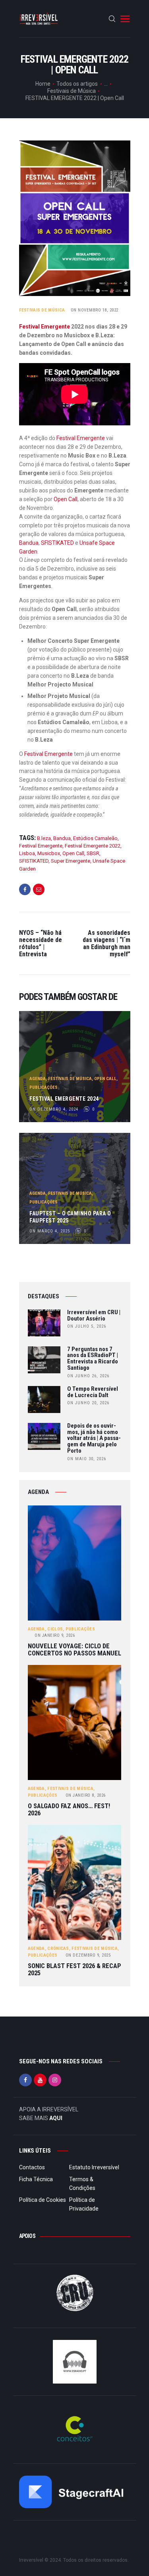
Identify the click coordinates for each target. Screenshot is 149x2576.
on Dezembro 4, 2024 (54, 1109)
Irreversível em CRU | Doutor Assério (94, 1316)
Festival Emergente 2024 (64, 1099)
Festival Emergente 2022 (93, 846)
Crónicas (58, 1948)
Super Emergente (71, 861)
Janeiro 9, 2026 (55, 1635)
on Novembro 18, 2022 (95, 310)
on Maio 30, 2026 (87, 1459)
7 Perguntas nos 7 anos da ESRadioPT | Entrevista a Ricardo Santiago (93, 1359)
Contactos (32, 2167)
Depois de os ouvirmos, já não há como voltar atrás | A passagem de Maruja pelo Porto (94, 1439)
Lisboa (27, 853)
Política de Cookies (43, 2200)
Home (43, 84)
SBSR (93, 853)
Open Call (65, 499)
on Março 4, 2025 (50, 1231)
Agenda (38, 1079)
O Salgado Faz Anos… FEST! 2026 (69, 1810)
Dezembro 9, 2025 (88, 1955)
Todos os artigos (77, 84)
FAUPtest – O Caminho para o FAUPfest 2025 (70, 1217)
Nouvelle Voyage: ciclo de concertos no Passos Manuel (74, 1650)
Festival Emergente (45, 327)
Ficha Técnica (36, 2179)
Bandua (29, 543)
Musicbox (49, 853)
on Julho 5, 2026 (87, 1326)
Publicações (44, 1087)
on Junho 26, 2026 (88, 1376)
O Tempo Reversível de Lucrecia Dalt (93, 1392)
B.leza (44, 838)
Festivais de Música (72, 91)
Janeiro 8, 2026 (86, 1795)
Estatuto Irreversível (94, 2167)
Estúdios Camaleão (95, 838)
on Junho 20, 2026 (88, 1403)
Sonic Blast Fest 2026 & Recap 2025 (74, 1969)
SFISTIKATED (57, 543)
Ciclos (55, 1629)
